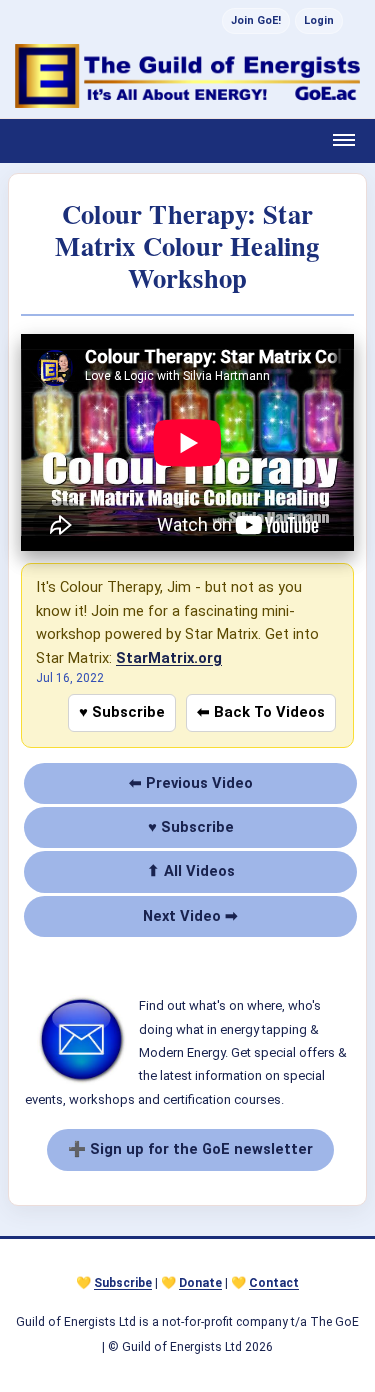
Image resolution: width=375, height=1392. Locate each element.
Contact (274, 1283)
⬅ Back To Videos (261, 712)
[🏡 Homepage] (187, 76)
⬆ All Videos (191, 871)
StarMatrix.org (169, 658)
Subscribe (123, 1283)
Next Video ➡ (190, 916)
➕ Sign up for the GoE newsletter (190, 1149)
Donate (200, 1283)
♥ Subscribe (122, 712)
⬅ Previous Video (191, 783)
